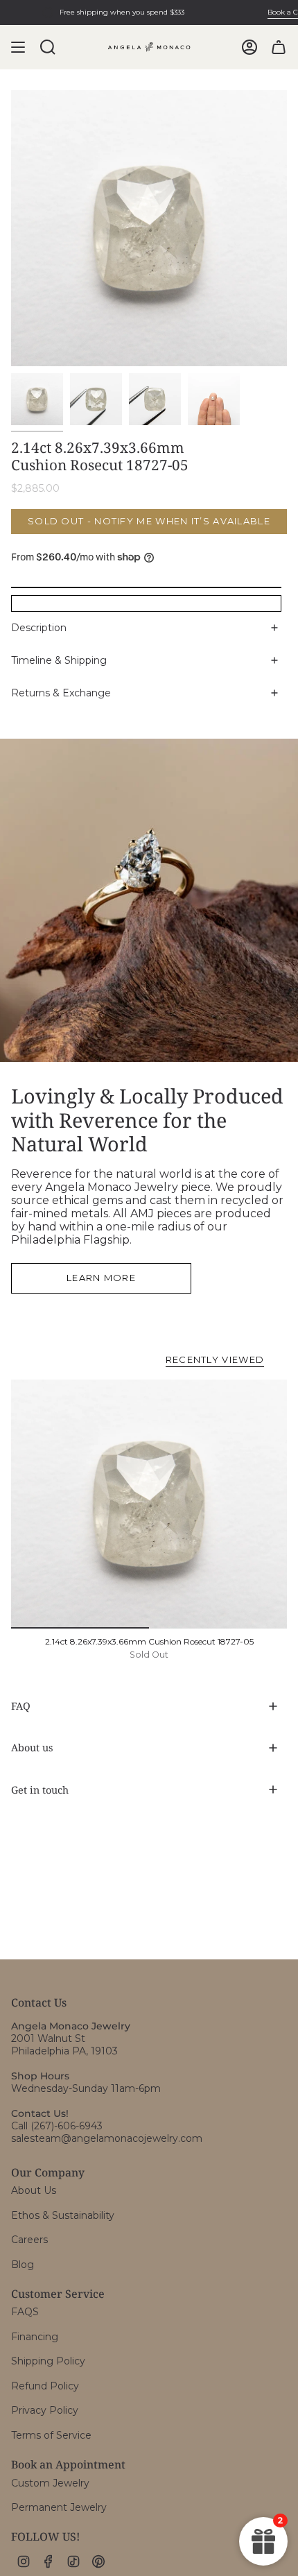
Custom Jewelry (50, 2483)
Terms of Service (51, 2435)
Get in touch (40, 1790)
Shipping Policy (48, 2361)
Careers (29, 2240)
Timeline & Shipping (59, 660)
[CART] (279, 47)
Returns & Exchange (61, 693)
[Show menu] (18, 47)
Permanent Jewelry (59, 2507)
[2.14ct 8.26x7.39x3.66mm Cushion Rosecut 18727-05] (149, 1504)
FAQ (21, 1706)
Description (39, 628)
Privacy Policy (45, 2410)
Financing (35, 2337)
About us (32, 1748)
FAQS (25, 2312)
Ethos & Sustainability (63, 2215)
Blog (23, 2265)
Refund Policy (45, 2386)
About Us (34, 2190)
